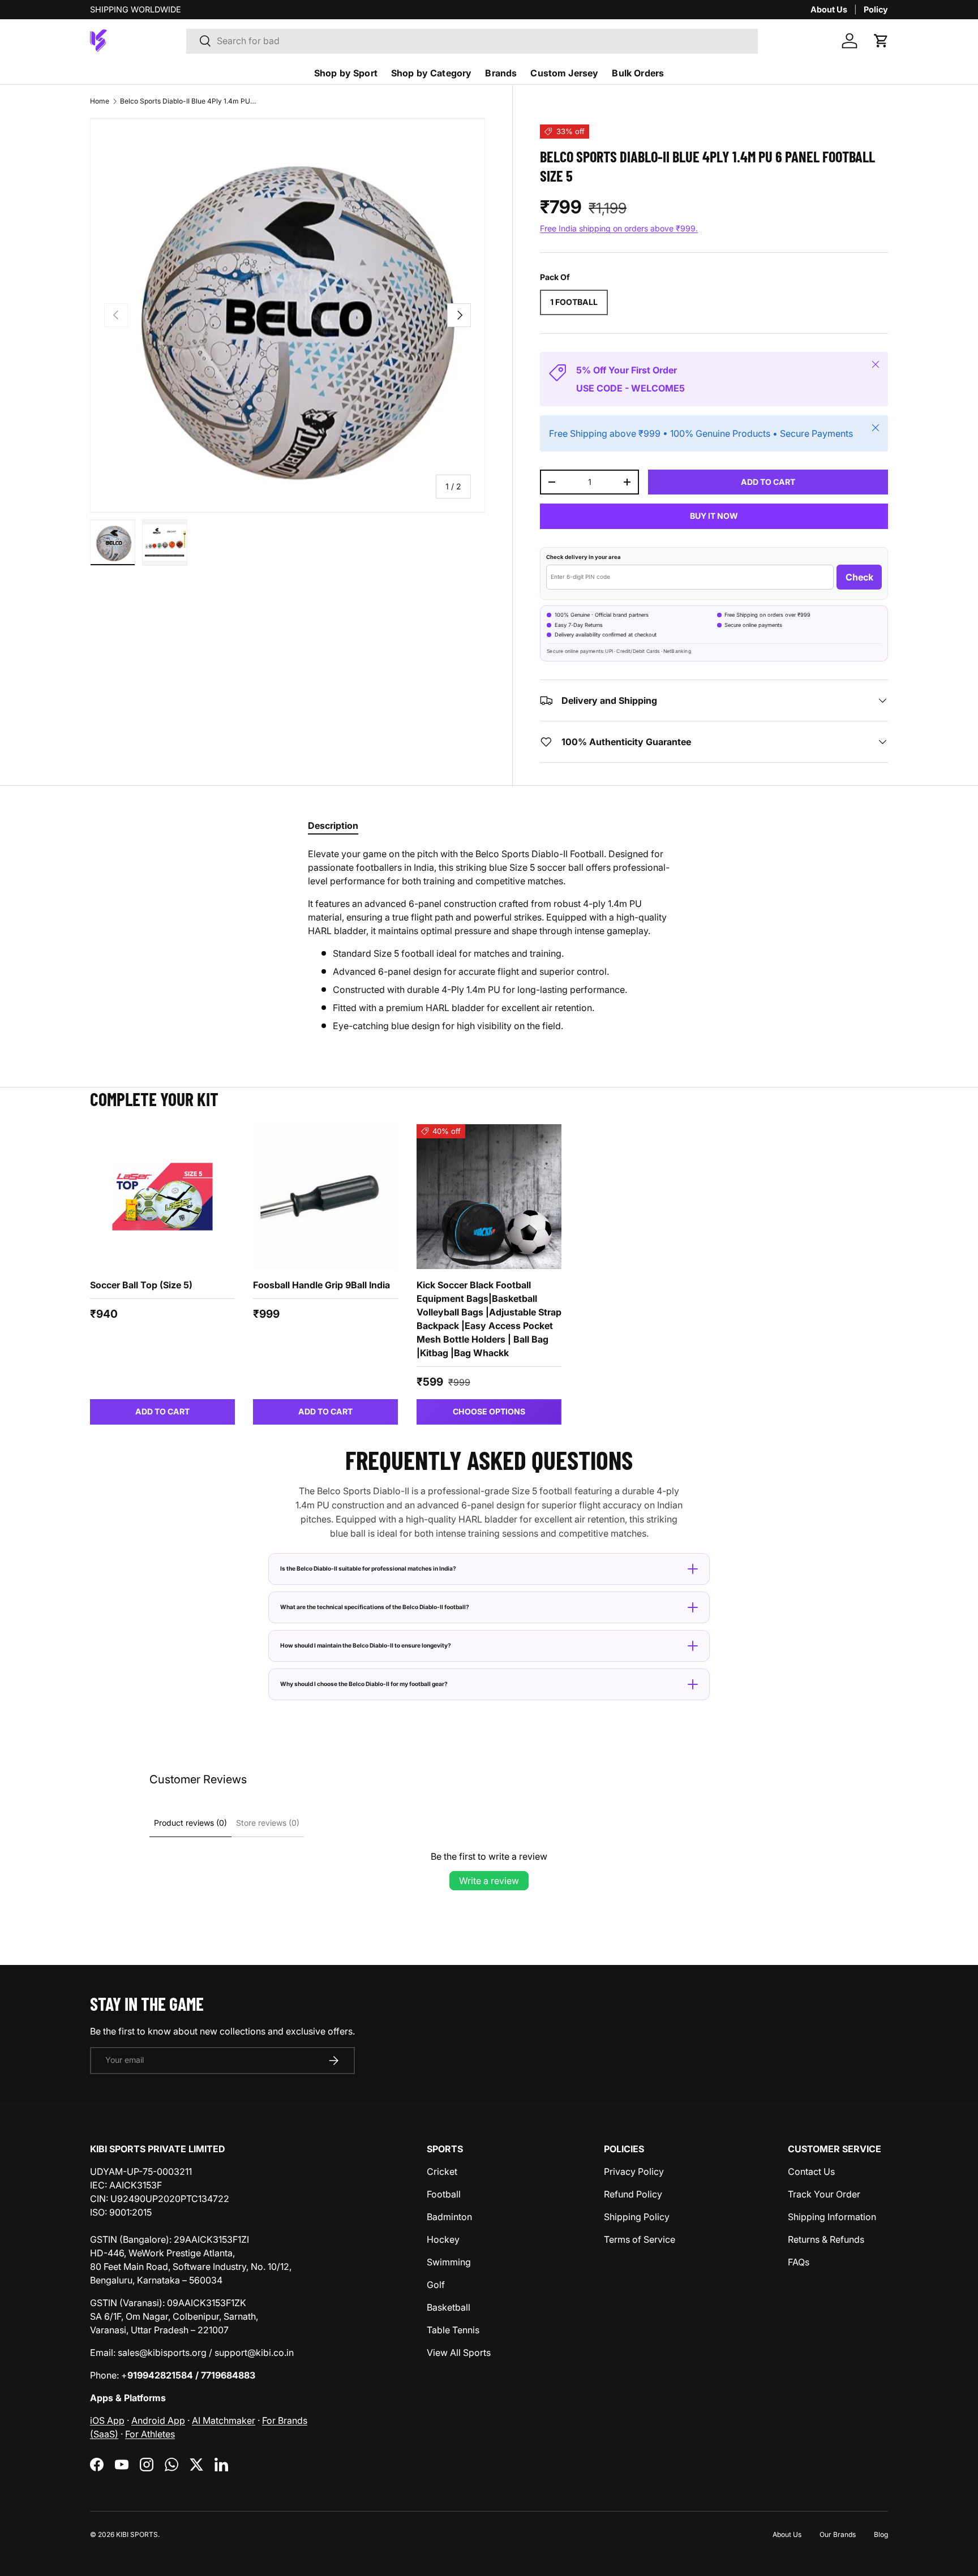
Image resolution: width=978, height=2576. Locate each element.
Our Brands (838, 2534)
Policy (876, 9)
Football (444, 2194)
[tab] (333, 825)
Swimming (449, 2262)
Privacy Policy (634, 2171)
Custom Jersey (564, 73)
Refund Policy (633, 2194)
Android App (158, 2420)
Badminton (449, 2217)
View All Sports (459, 2353)
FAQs (799, 2262)
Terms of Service (640, 2239)
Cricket (442, 2171)
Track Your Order (824, 2194)
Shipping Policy (637, 2217)
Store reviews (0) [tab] (268, 1823)
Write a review (489, 1881)
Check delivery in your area (584, 557)
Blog (881, 2534)
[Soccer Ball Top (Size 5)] (162, 1197)
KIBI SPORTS (137, 2534)
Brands (501, 73)
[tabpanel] (489, 940)
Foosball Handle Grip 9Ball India (321, 1285)
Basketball (449, 2307)
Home (100, 101)
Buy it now (714, 516)
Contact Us (811, 2171)
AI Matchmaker (224, 2420)
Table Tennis (453, 2330)
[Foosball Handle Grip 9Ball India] (325, 1197)
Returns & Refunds (826, 2239)
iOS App (107, 2420)
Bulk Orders (638, 73)
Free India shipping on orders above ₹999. (619, 228)
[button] (881, 41)
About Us (829, 9)
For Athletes (150, 2434)
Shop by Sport (346, 73)
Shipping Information (832, 2217)
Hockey (443, 2239)
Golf (436, 2285)
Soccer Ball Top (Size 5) (141, 1285)
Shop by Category (432, 73)
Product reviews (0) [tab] (190, 1823)
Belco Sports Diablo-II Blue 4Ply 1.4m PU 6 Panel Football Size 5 (188, 101)
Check (859, 577)
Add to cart (768, 482)
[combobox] (472, 41)
